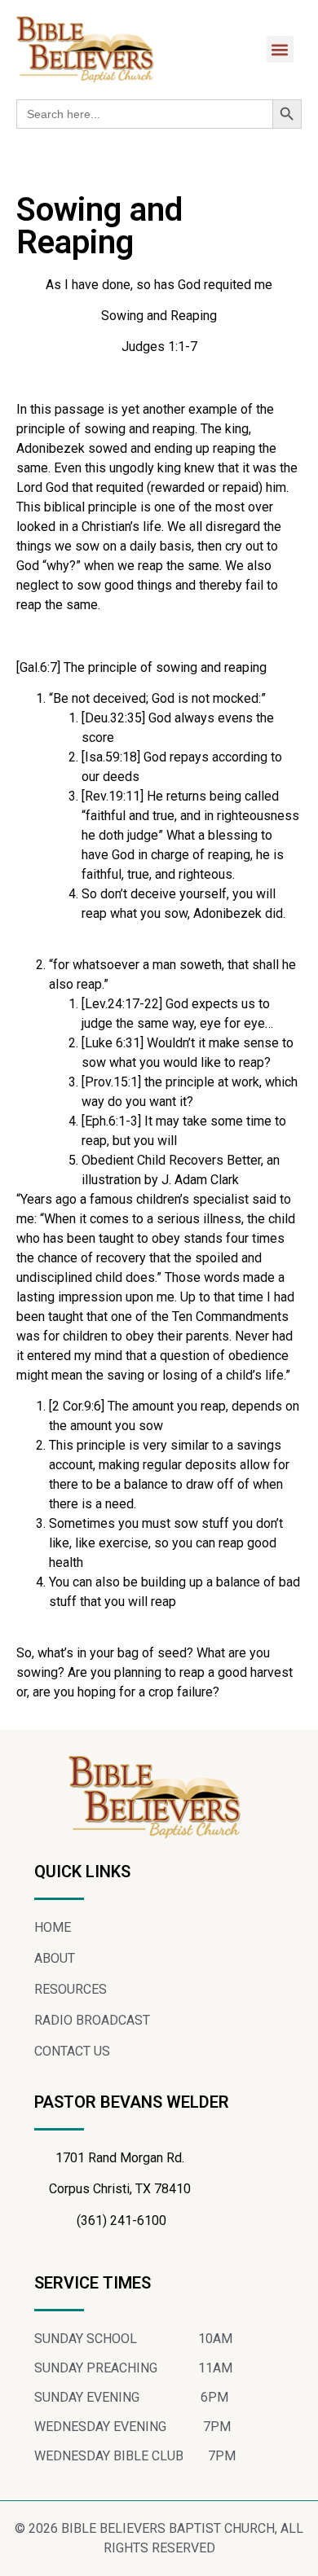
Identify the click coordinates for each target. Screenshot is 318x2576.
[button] (280, 49)
